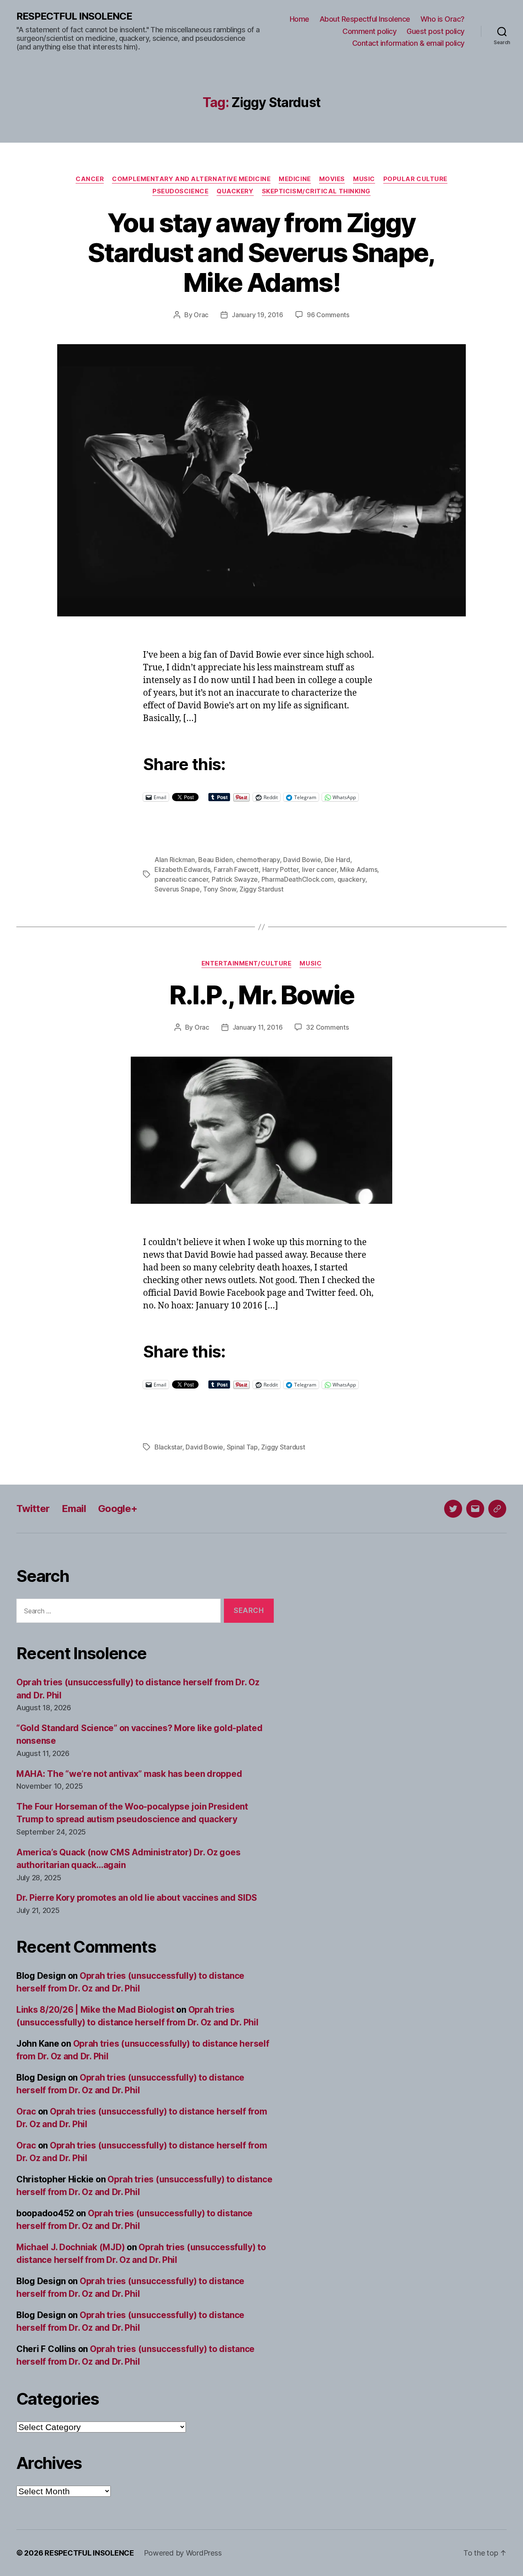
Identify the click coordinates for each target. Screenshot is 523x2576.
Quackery (235, 191)
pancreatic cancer (181, 879)
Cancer (90, 179)
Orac (201, 315)
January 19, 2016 (257, 315)
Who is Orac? (443, 19)
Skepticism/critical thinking (316, 191)
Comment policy (369, 31)
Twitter (33, 1509)
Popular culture (415, 179)
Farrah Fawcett (236, 869)
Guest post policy (436, 31)
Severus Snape (177, 889)
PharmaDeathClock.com (298, 879)
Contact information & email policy (408, 43)
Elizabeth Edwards (182, 869)
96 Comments (328, 315)
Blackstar (168, 1447)
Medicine (295, 179)
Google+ (118, 1509)
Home (299, 19)
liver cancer (319, 869)
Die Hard (337, 860)
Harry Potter (280, 869)
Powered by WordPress (183, 2553)
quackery (351, 879)
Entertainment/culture (247, 963)
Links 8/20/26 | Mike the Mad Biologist (95, 2010)
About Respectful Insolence (365, 19)
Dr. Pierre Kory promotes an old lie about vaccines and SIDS (137, 1898)
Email (74, 1509)
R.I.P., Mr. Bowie (262, 995)
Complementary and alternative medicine (191, 179)
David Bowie (302, 860)
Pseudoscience (180, 191)
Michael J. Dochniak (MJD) (70, 2247)
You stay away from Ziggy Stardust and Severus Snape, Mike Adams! (261, 252)
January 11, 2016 (258, 1027)
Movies (332, 179)
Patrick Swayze (235, 879)
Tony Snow (220, 889)
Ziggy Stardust (261, 889)
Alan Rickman (175, 860)
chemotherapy (258, 860)
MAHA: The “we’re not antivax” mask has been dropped (129, 1774)
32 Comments (327, 1027)
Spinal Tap (242, 1447)
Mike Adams (359, 869)
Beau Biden (215, 860)
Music (364, 179)
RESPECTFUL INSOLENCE (74, 16)
